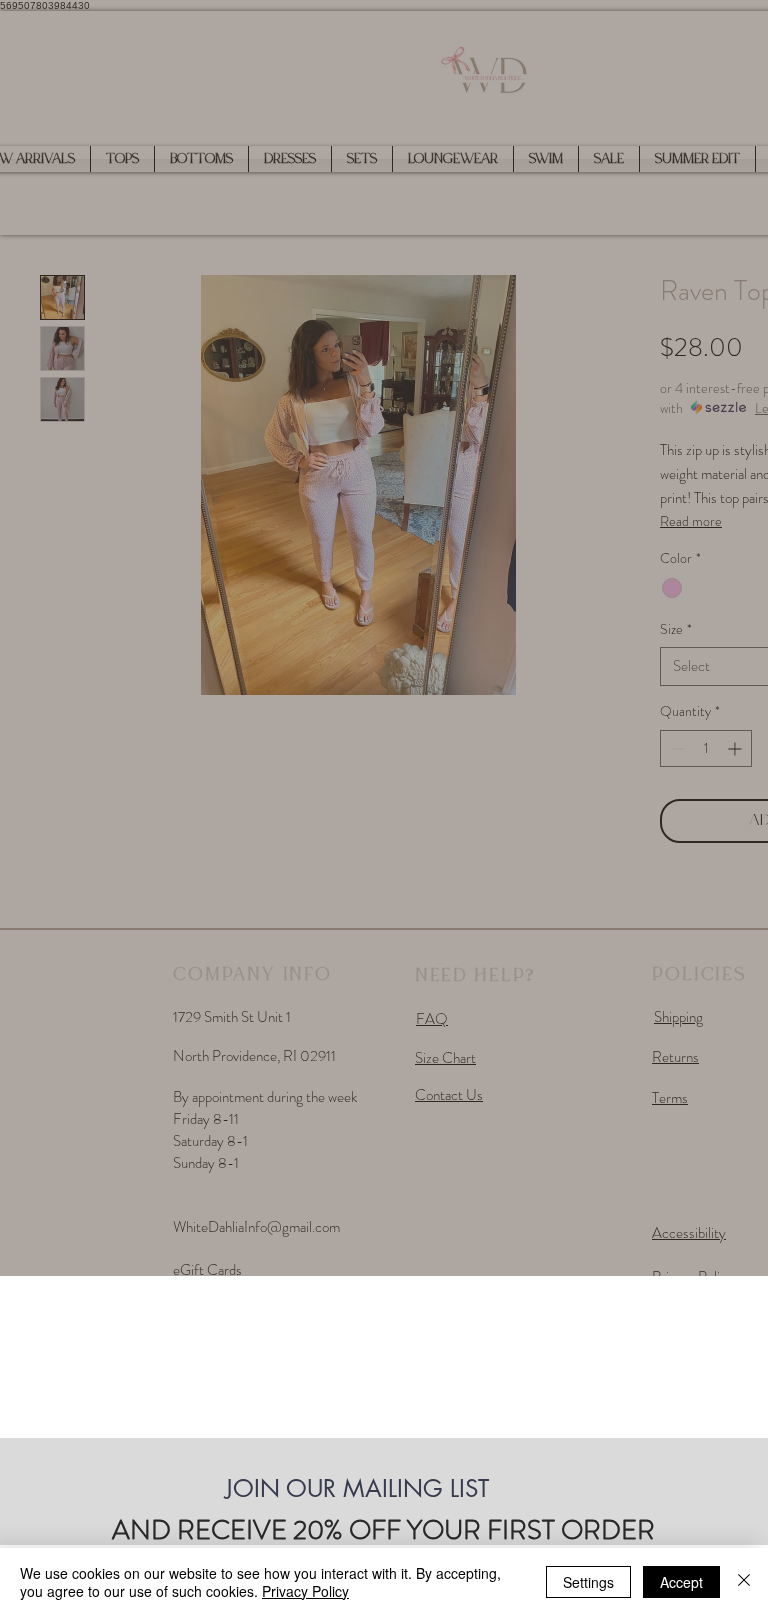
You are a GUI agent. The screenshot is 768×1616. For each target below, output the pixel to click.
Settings (588, 1582)
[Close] (744, 1582)
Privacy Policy (305, 1591)
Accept (681, 1582)
